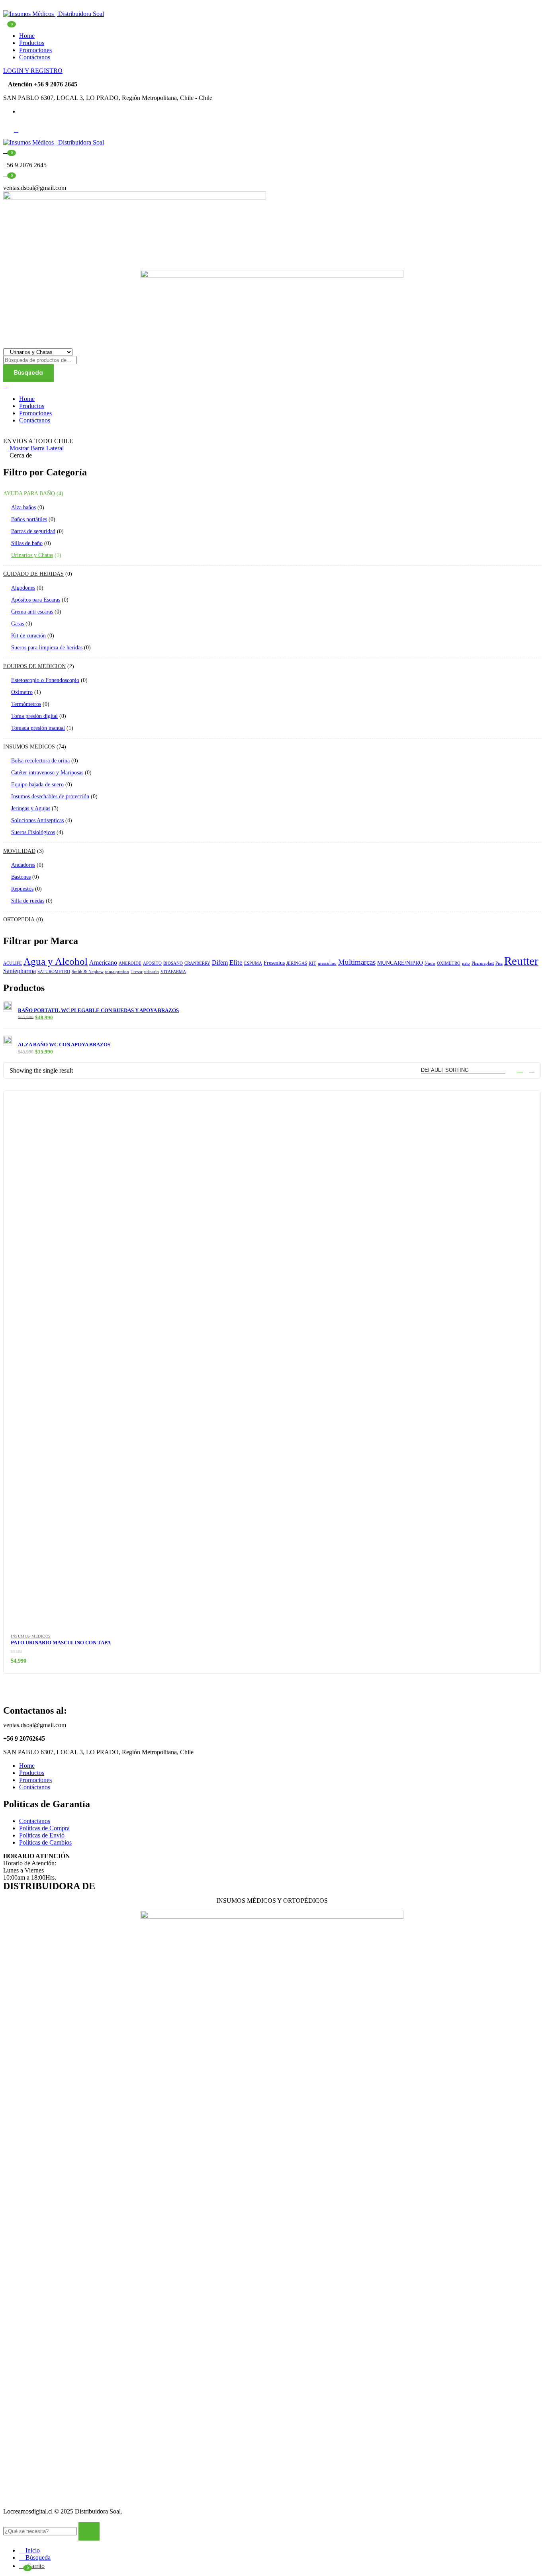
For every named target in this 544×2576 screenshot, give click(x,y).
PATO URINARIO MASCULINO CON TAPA (61, 1643)
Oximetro (22, 692)
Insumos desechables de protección (50, 796)
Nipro (430, 963)
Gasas (18, 624)
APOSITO (152, 963)
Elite (236, 962)
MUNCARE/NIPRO (400, 963)
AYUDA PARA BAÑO (29, 494)
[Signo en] (6, 385)
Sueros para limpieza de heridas (47, 648)
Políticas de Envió (42, 1835)
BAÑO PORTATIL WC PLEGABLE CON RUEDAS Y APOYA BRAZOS (98, 1010)
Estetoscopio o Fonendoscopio (45, 680)
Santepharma (20, 971)
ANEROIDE (130, 963)
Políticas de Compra (44, 1828)
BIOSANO (173, 963)
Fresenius (274, 963)
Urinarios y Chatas (32, 555)
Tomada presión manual (38, 728)
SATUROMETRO (54, 972)
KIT (312, 963)
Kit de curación (28, 636)
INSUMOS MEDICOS (29, 747)
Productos (32, 43)
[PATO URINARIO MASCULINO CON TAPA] (272, 1360)
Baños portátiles (29, 519)
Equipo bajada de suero (37, 785)
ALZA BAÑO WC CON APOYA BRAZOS (64, 1045)
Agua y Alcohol (56, 961)
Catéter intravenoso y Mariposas (47, 773)
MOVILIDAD (19, 851)
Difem (220, 963)
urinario (152, 972)
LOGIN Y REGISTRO (33, 71)
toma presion (117, 972)
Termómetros (26, 704)
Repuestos (22, 889)
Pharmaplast (483, 963)
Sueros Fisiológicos (33, 832)
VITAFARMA (173, 972)
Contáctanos (35, 57)
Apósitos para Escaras (36, 600)
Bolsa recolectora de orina (40, 761)
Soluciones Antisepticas (37, 820)
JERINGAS (297, 963)
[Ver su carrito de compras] (6, 21)
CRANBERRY (197, 963)
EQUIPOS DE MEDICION (34, 666)
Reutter (521, 961)
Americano (103, 963)
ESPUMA (253, 963)
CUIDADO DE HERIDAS (33, 574)
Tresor (137, 972)
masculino (327, 963)
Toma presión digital (34, 716)
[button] (6, 150)
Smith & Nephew (88, 972)
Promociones (35, 50)
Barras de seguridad (33, 531)
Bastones (21, 877)
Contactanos (35, 1821)
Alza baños (23, 507)
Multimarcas (357, 962)
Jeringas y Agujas (31, 808)
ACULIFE (13, 963)
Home (27, 36)
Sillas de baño (27, 543)
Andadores (23, 865)
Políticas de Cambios (45, 1842)
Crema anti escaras (32, 612)
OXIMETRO (449, 963)
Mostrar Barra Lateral (36, 448)
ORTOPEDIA (19, 920)
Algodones (23, 588)
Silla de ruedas (28, 901)
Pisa (499, 963)
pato (466, 963)
